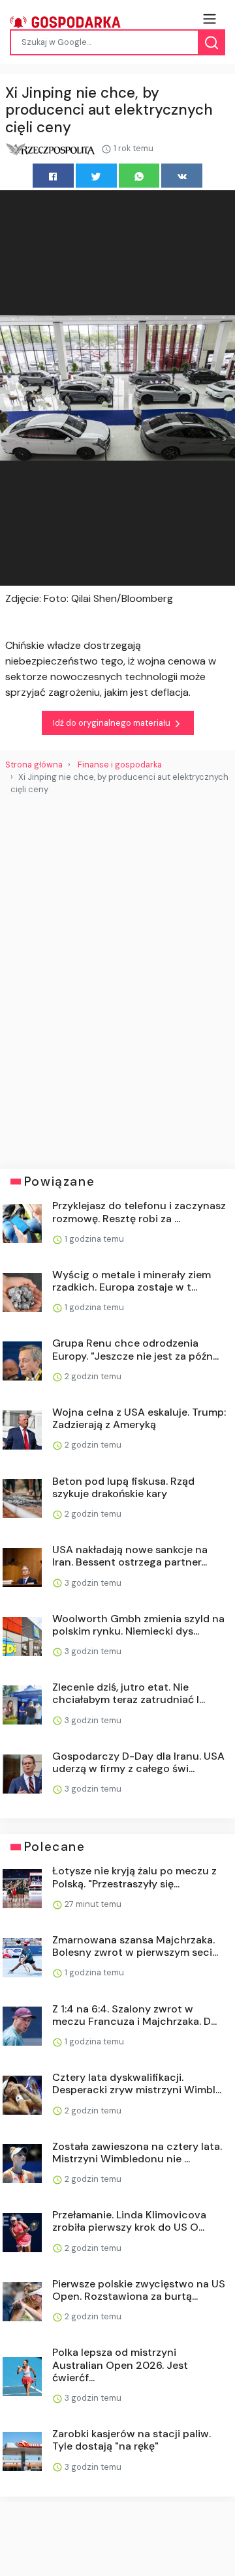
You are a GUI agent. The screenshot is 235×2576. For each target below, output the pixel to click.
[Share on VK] (182, 176)
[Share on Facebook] (53, 176)
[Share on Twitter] (96, 176)
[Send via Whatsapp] (139, 176)
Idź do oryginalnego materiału (113, 723)
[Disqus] (117, 977)
